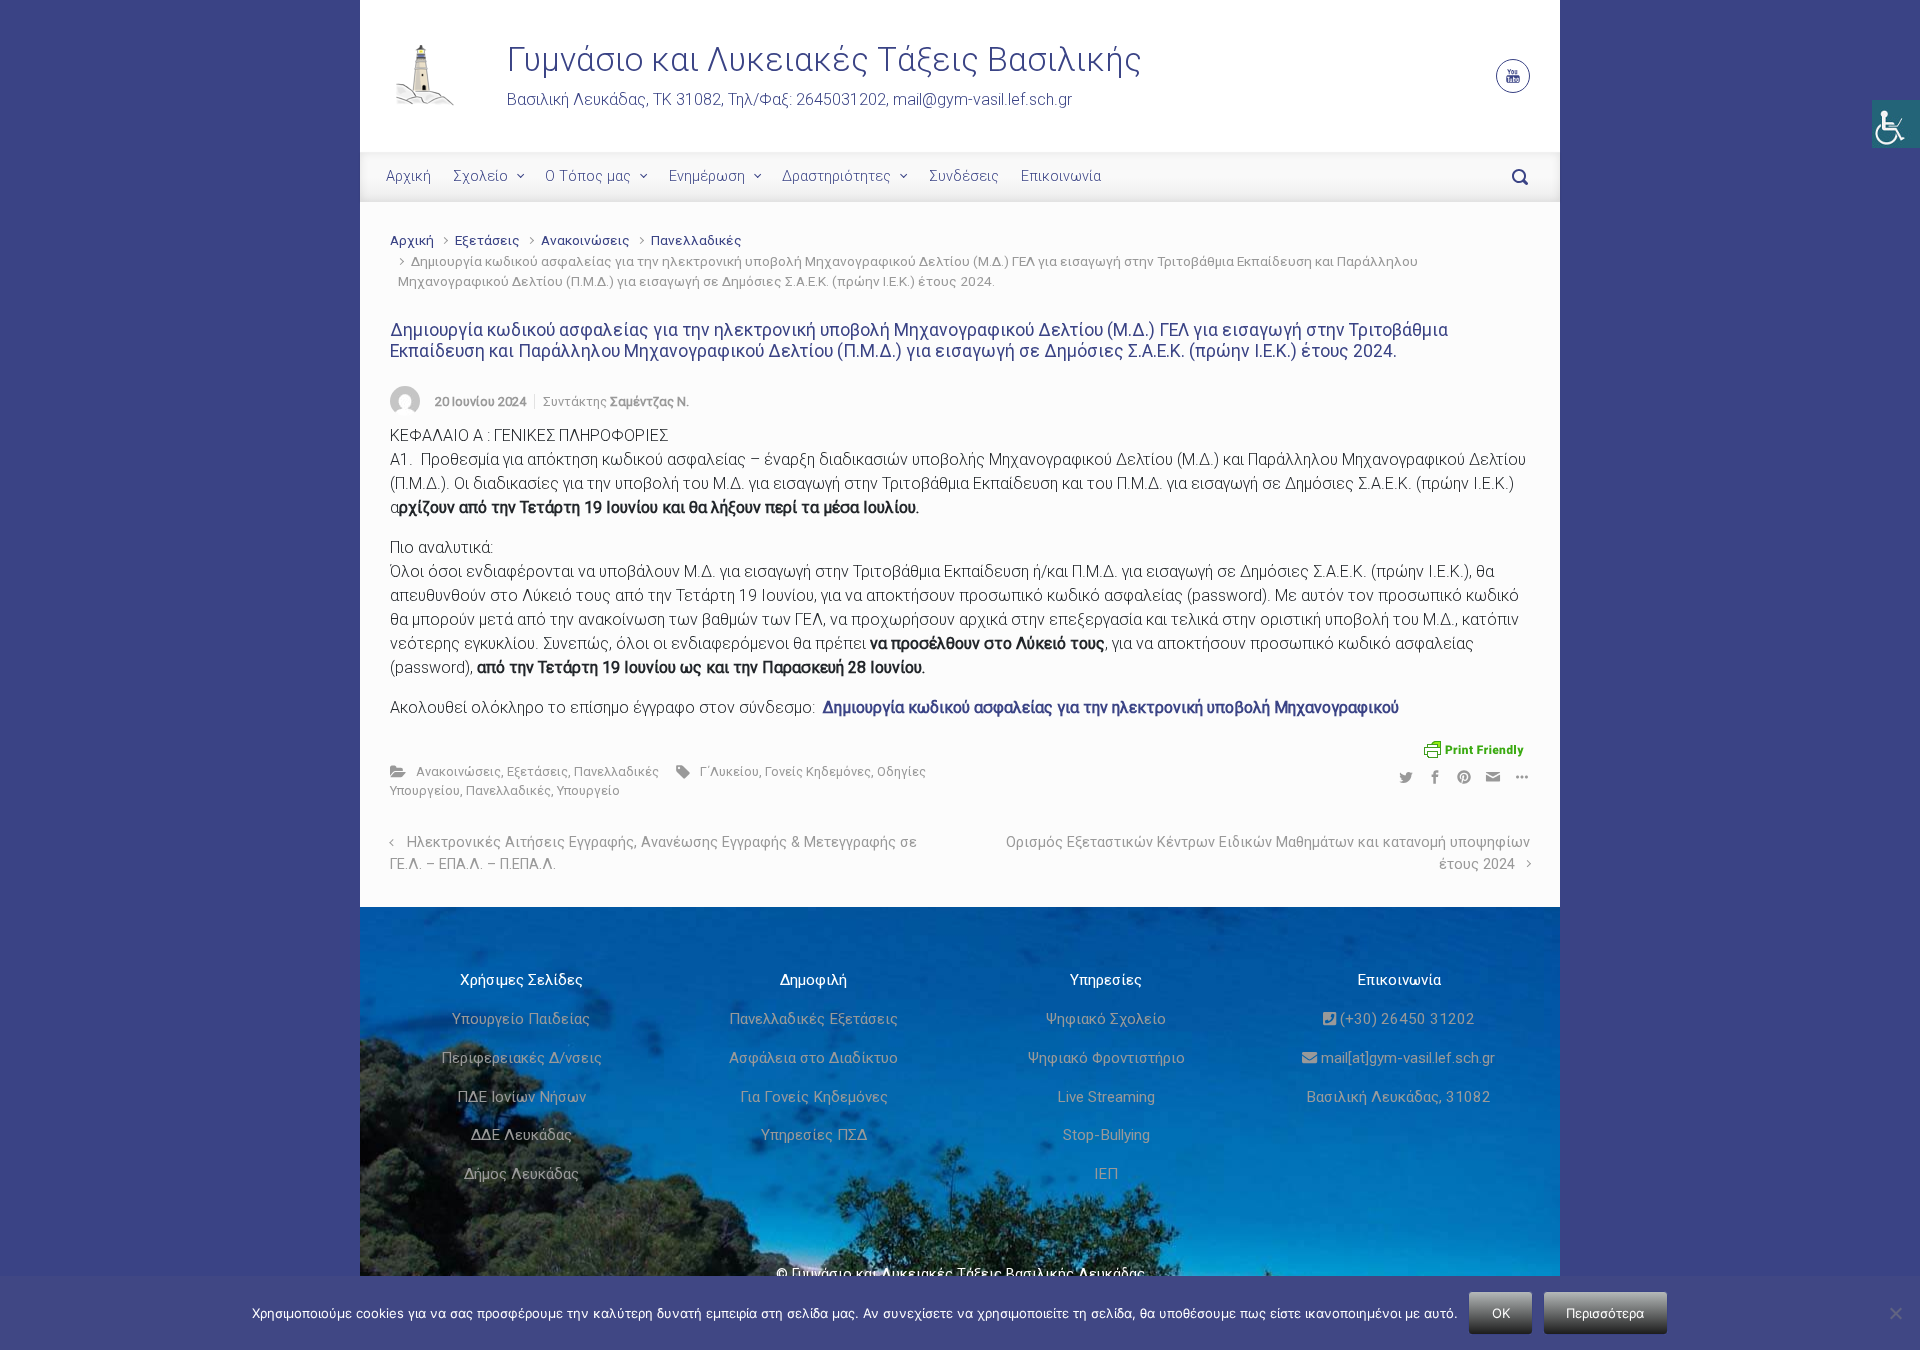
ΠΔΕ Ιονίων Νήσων (521, 1097)
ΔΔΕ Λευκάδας (521, 1135)
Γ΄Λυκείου (729, 771)
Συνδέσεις (964, 176)
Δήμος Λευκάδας (521, 1174)
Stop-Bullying (1106, 1135)
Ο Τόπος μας (588, 176)
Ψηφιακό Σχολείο (1106, 1019)
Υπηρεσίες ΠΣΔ (814, 1135)
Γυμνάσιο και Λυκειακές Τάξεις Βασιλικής (824, 59)
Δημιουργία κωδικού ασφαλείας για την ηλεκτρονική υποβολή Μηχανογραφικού (1111, 707)
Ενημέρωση (707, 176)
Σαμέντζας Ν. (649, 401)
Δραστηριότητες (836, 176)
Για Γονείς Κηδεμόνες (814, 1097)
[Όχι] (1895, 1313)
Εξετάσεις (487, 240)
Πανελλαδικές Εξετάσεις (813, 1019)
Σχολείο (480, 176)
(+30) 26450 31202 (1405, 1019)
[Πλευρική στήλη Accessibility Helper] (1896, 124)
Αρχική (408, 176)
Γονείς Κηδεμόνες (818, 771)
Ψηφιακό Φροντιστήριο (1106, 1058)
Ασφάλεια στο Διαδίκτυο (813, 1058)
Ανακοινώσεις (585, 240)
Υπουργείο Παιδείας (521, 1019)
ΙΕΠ (1106, 1174)
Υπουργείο (588, 790)
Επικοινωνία (1061, 176)
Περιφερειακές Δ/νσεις (521, 1058)
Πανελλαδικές (696, 240)
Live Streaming (1106, 1097)
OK (1501, 1313)
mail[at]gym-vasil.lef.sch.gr (1406, 1058)
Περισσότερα (1605, 1313)
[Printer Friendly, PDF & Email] (1474, 748)
